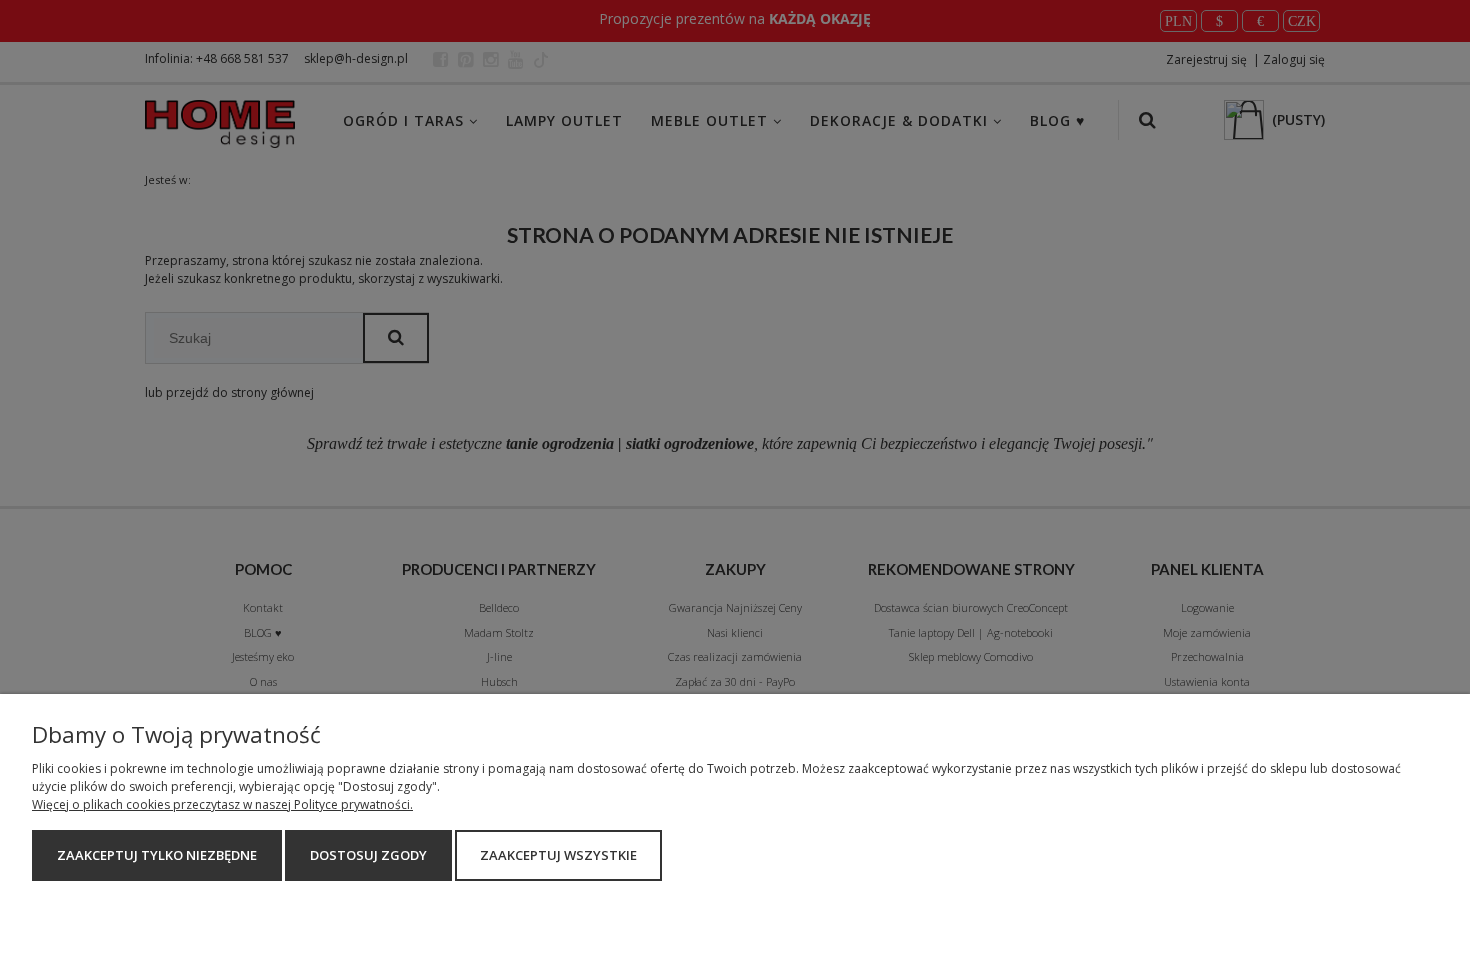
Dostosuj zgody (368, 855)
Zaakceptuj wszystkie (558, 855)
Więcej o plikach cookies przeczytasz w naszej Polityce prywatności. (222, 804)
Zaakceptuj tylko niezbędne (157, 855)
